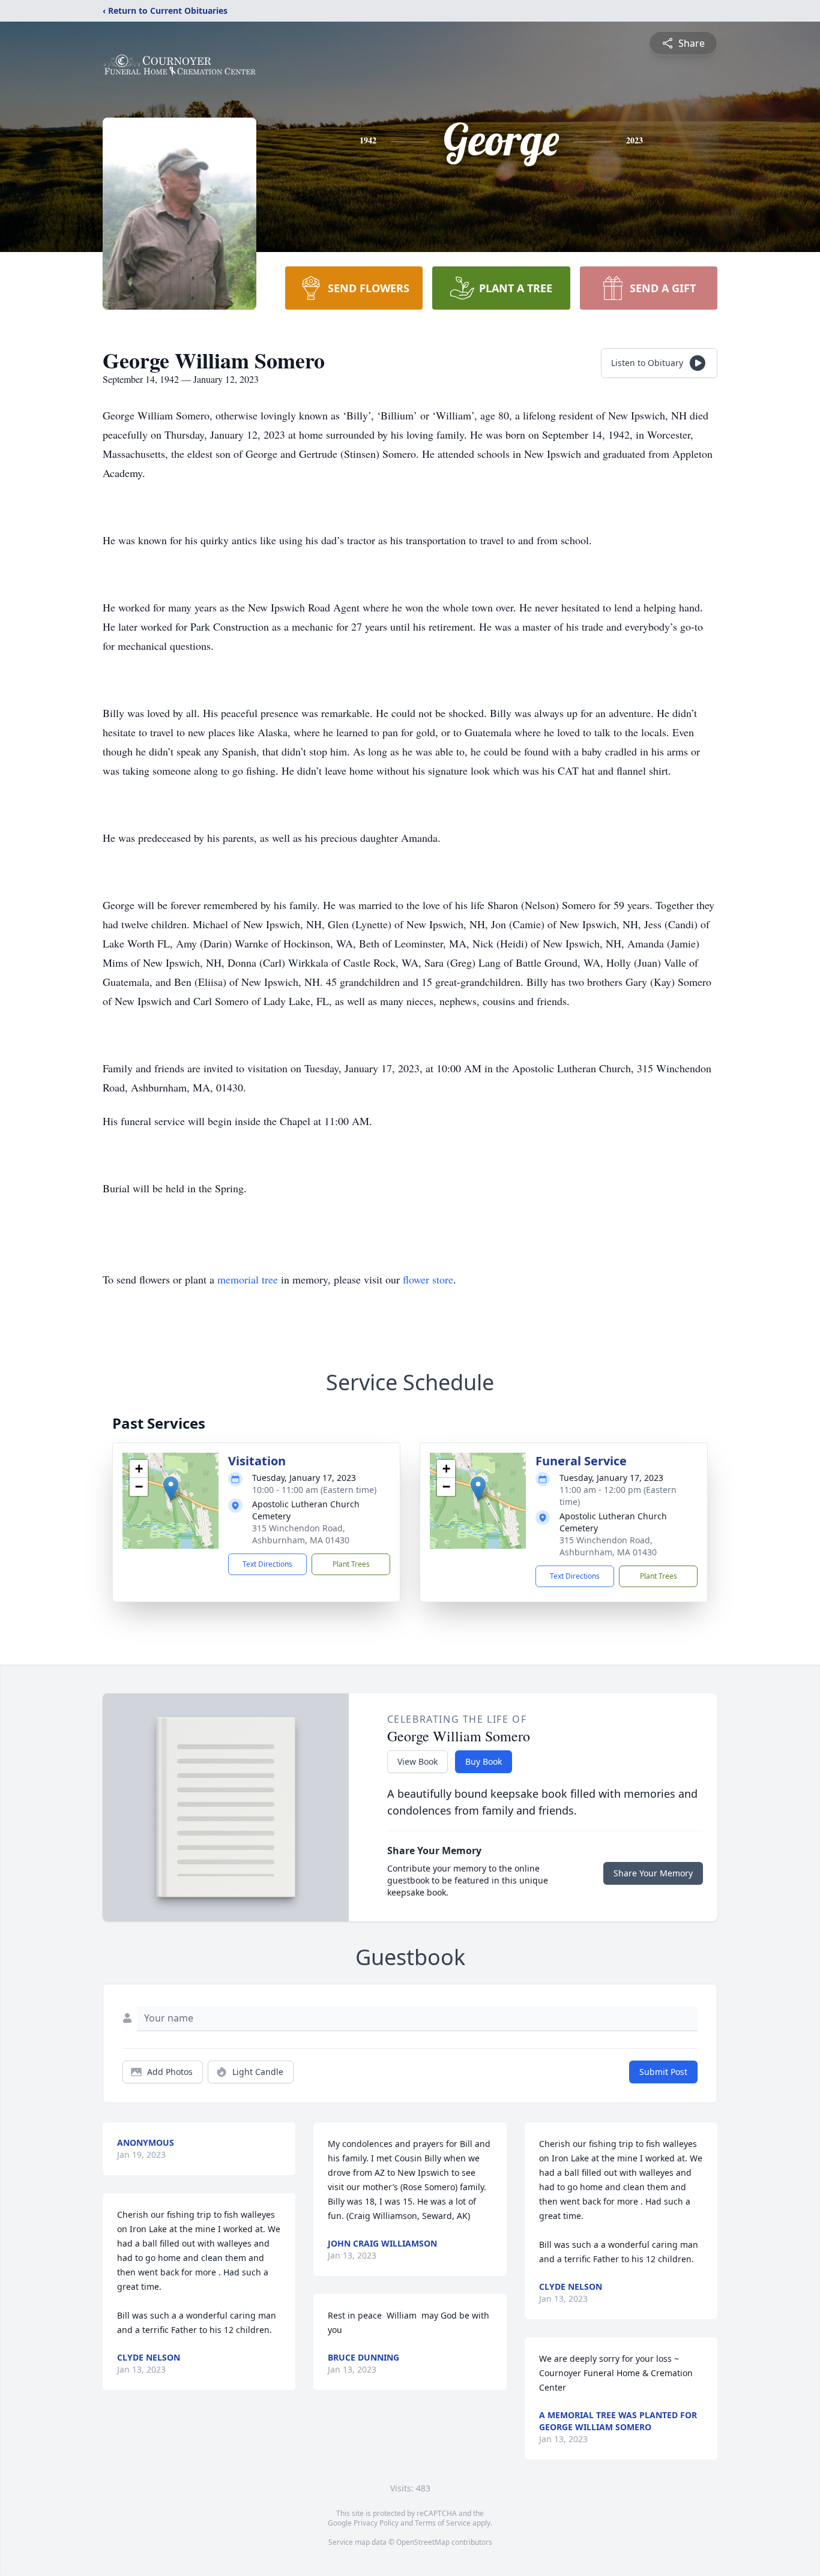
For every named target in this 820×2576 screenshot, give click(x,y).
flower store (428, 1279)
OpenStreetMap (423, 2542)
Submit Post (663, 2072)
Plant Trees (351, 1564)
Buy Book (484, 1761)
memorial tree (248, 1279)
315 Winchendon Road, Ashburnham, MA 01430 (301, 1534)
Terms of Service (443, 2523)
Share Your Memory (653, 1873)
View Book (418, 1761)
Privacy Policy (376, 2523)
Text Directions (267, 1564)
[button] (171, 1488)
